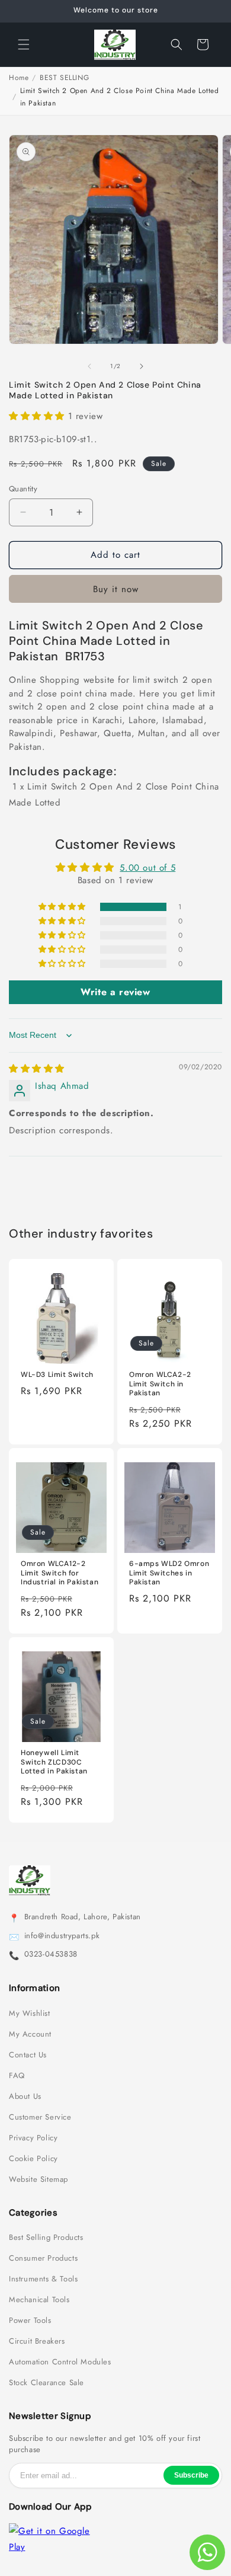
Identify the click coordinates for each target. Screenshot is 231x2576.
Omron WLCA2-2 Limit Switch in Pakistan (160, 1384)
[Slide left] (89, 366)
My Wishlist (30, 2014)
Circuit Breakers (37, 2341)
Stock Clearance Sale (46, 2383)
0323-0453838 (51, 1954)
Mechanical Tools (39, 2300)
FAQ (17, 2076)
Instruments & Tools (43, 2279)
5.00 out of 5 (147, 868)
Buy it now (116, 589)
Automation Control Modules (60, 2362)
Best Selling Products (46, 2238)
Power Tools (30, 2321)
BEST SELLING (64, 78)
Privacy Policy (33, 2138)
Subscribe (191, 2475)
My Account (30, 2034)
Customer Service (40, 2117)
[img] (37, 1069)
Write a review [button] (115, 992)
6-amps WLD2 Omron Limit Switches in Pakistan (169, 1573)
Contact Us (28, 2055)
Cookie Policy (33, 2159)
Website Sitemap (38, 2179)
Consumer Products (43, 2258)
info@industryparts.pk (62, 1936)
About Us (25, 2096)
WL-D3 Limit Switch (57, 1375)
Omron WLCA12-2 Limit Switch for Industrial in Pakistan (60, 1573)
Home (19, 78)
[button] (24, 44)
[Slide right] (142, 366)
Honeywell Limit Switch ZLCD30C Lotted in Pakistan (54, 1762)
